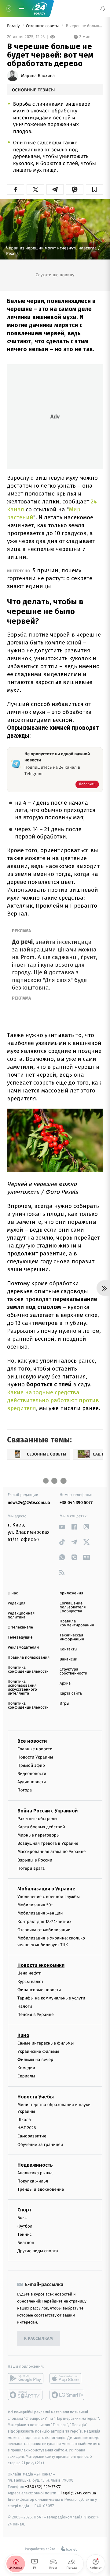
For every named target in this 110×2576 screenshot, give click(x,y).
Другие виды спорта (38, 2251)
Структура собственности (73, 1671)
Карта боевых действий (41, 1827)
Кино (23, 2035)
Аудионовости (32, 1782)
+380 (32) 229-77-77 (43, 2487)
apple (67, 2379)
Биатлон (26, 2243)
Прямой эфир (31, 1765)
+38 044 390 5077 (76, 1503)
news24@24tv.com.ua (29, 1503)
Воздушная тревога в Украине (48, 1843)
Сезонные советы (43, 26)
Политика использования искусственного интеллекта (22, 1688)
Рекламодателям (23, 1648)
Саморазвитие (32, 2136)
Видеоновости (32, 1774)
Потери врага (31, 1868)
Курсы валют (30, 1982)
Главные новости (35, 1749)
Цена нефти (29, 1973)
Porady (14, 26)
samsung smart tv (67, 2395)
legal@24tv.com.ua (79, 2493)
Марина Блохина (38, 76)
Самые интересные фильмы (46, 2043)
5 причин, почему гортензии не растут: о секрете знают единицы (50, 578)
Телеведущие (20, 1637)
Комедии (26, 2068)
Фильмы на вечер (35, 2060)
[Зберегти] (94, 189)
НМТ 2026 (27, 2128)
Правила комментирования (77, 1623)
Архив (65, 1683)
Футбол (25, 2226)
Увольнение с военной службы (49, 1897)
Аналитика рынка (35, 2173)
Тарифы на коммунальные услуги (51, 1998)
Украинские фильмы (38, 2051)
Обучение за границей (40, 2145)
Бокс (22, 2218)
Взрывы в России (35, 1860)
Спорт (24, 2210)
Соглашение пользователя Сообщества (73, 1607)
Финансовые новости (39, 1990)
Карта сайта (71, 1694)
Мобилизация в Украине (46, 1889)
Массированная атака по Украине (51, 1852)
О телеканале (20, 1627)
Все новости (32, 1741)
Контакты (68, 1649)
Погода (25, 1790)
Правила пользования (29, 1658)
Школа (24, 2120)
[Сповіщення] (103, 9)
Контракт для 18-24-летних (44, 1922)
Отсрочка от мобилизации (44, 1930)
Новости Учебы (36, 2097)
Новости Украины (35, 1757)
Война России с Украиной (48, 1811)
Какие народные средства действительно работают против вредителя (53, 1400)
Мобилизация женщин (40, 1913)
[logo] (40, 8)
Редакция (16, 1603)
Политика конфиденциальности (28, 1670)
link (62, 1527)
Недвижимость (35, 2165)
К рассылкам (38, 2339)
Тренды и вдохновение (41, 2189)
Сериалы (26, 2076)
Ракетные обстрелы (37, 1819)
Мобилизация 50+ (35, 1905)
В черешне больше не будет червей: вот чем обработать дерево (84, 26)
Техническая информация (72, 1637)
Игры (64, 1704)
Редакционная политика (21, 1615)
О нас (13, 1593)
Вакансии (68, 1659)
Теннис (25, 2234)
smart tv (26, 2395)
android (26, 2379)
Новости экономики (41, 1966)
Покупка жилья (33, 2181)
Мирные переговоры (38, 1835)
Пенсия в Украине (36, 2015)
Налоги (25, 2006)
